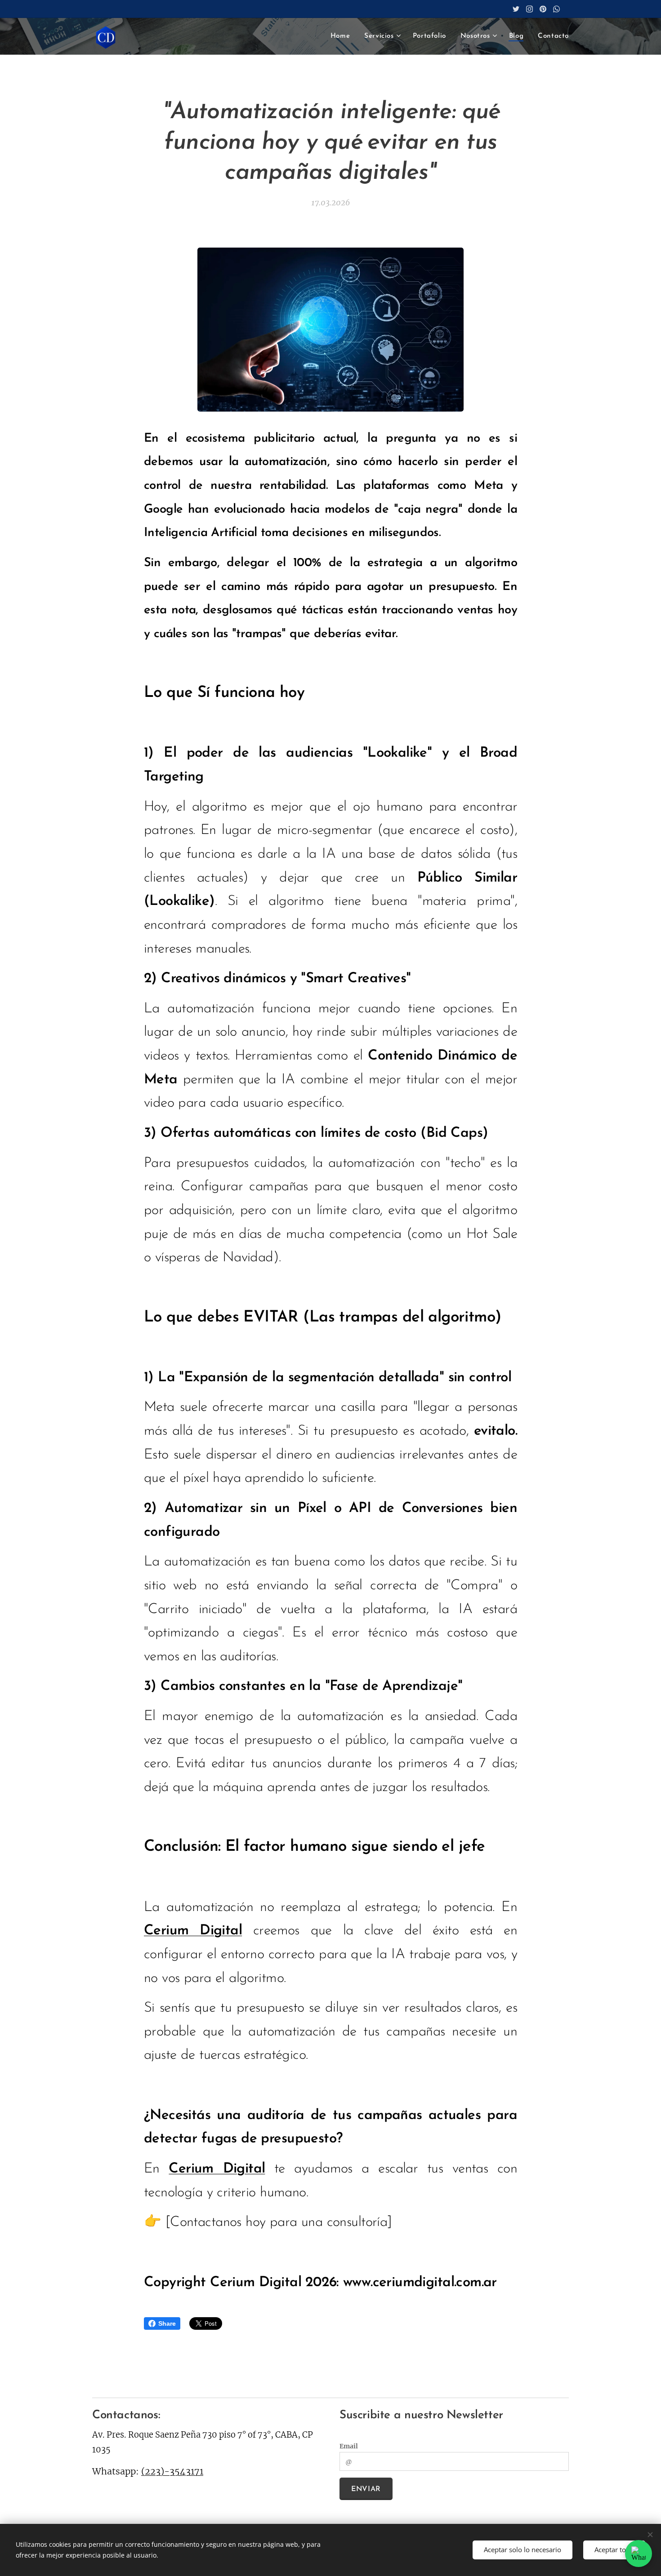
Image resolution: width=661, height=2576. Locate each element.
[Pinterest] (543, 9)
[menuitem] (343, 36)
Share (167, 2323)
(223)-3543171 (172, 2471)
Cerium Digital (193, 1931)
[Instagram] (529, 9)
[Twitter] (516, 9)
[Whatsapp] (556, 9)
